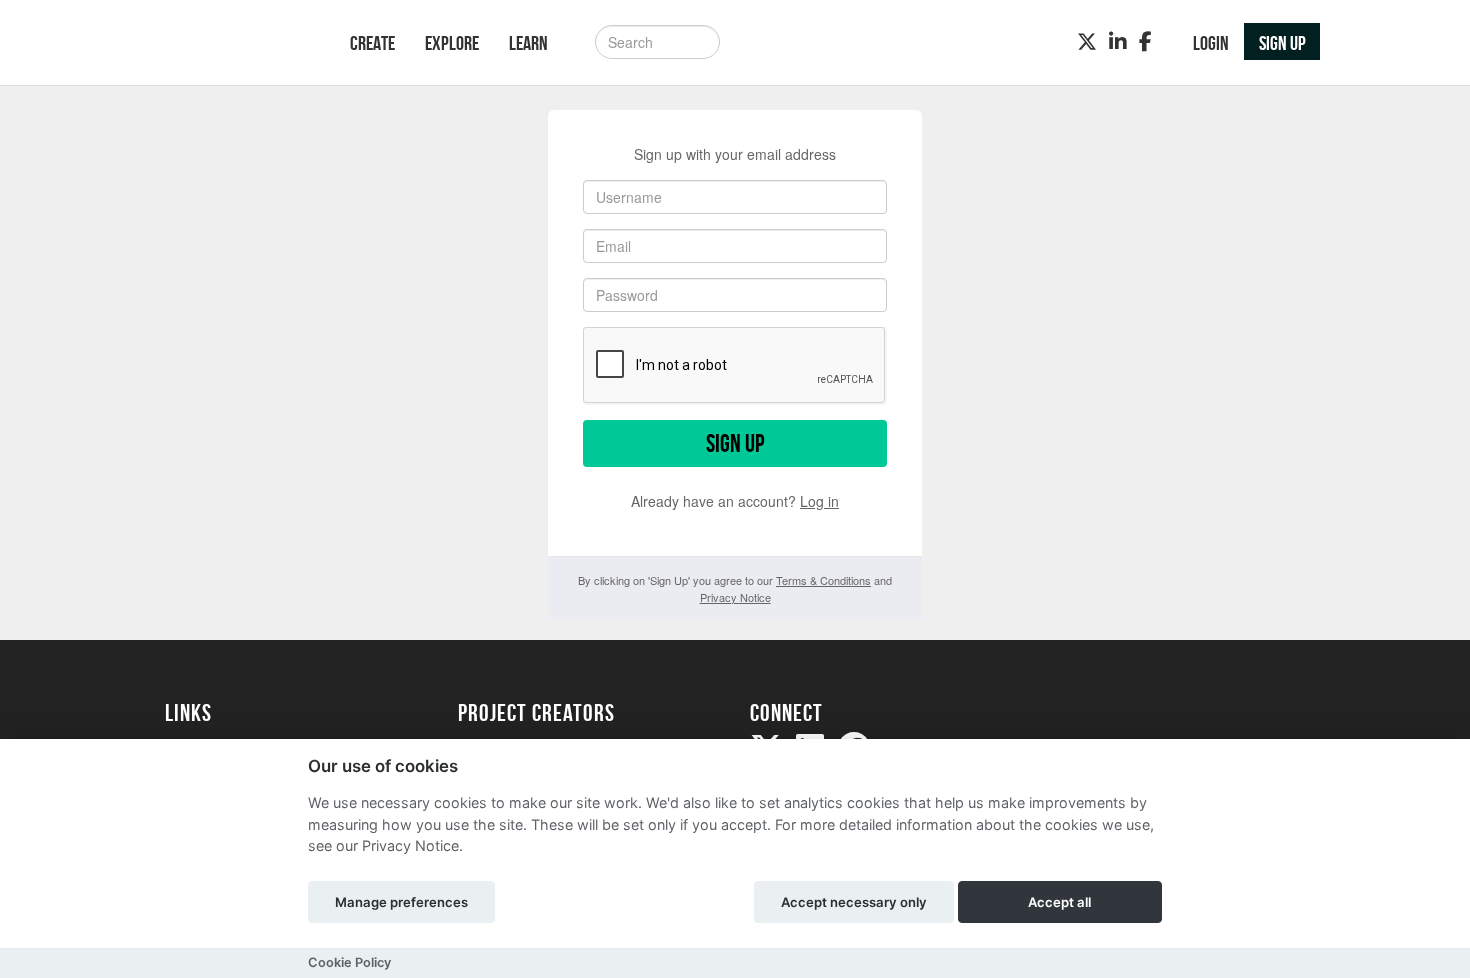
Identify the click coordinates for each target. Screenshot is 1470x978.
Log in (819, 501)
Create (372, 43)
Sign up (735, 443)
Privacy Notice (735, 597)
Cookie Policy (349, 962)
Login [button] (1211, 43)
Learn (528, 43)
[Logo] (231, 44)
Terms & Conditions (823, 580)
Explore (452, 43)
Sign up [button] (1282, 43)
